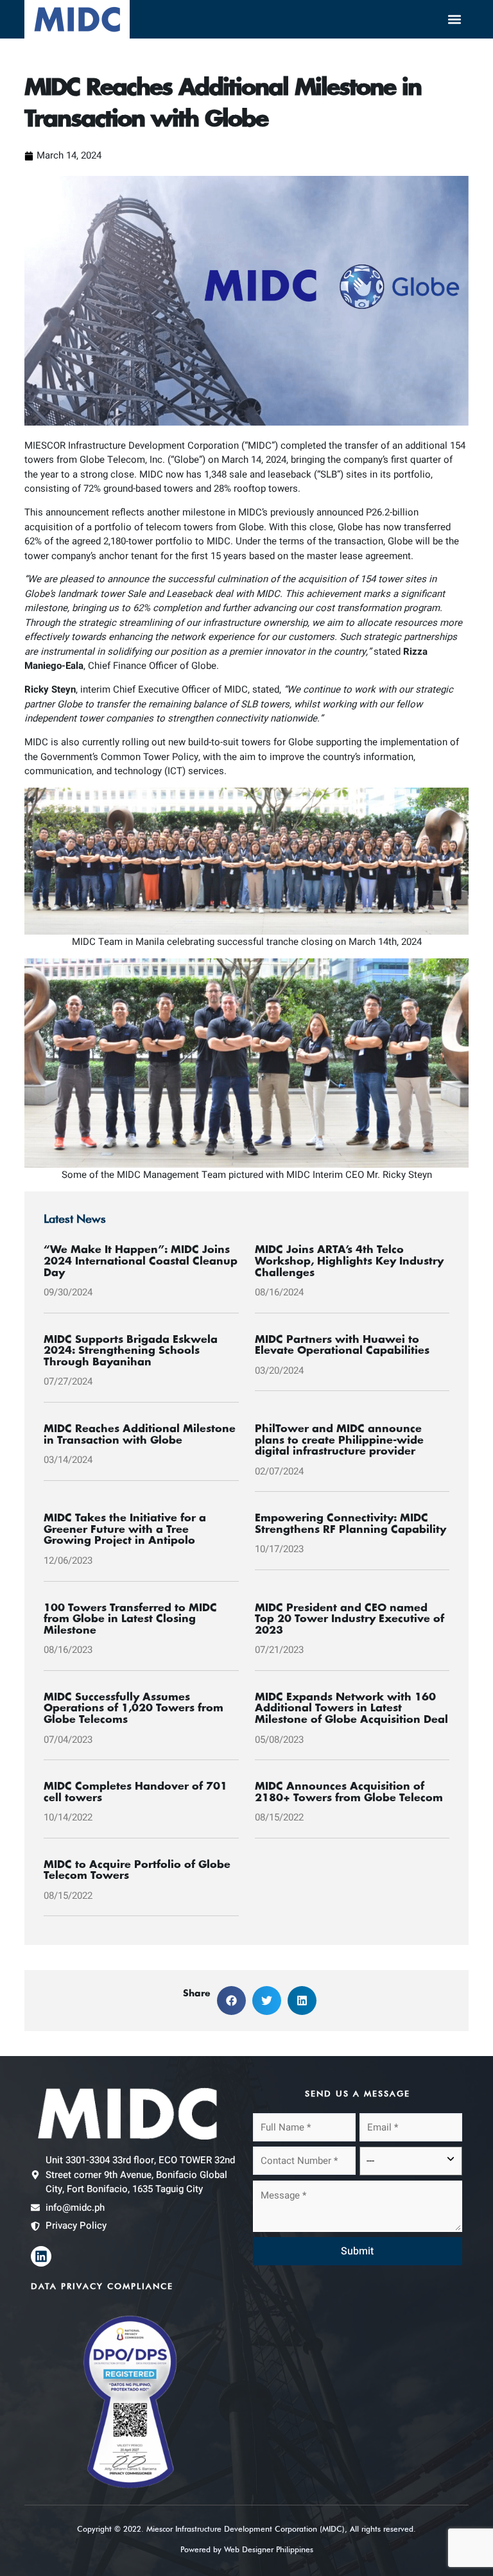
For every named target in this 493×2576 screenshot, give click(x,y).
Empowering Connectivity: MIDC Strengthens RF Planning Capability (350, 1524)
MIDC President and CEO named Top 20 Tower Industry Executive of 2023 (350, 1619)
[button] (455, 20)
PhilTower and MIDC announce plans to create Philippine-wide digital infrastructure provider (339, 1440)
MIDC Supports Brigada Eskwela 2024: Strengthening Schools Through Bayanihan (131, 1351)
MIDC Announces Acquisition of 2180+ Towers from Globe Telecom (349, 1792)
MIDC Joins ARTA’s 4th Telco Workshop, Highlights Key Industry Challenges (349, 1261)
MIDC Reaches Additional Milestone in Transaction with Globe (140, 1435)
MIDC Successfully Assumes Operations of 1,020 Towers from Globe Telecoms (134, 1708)
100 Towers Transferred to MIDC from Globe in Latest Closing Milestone (130, 1619)
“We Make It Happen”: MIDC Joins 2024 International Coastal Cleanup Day (141, 1261)
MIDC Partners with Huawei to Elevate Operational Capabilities (342, 1345)
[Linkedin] (41, 2256)
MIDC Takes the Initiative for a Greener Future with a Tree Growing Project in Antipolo (125, 1529)
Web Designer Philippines (269, 2549)
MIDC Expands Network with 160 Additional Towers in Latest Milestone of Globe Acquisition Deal (351, 1708)
